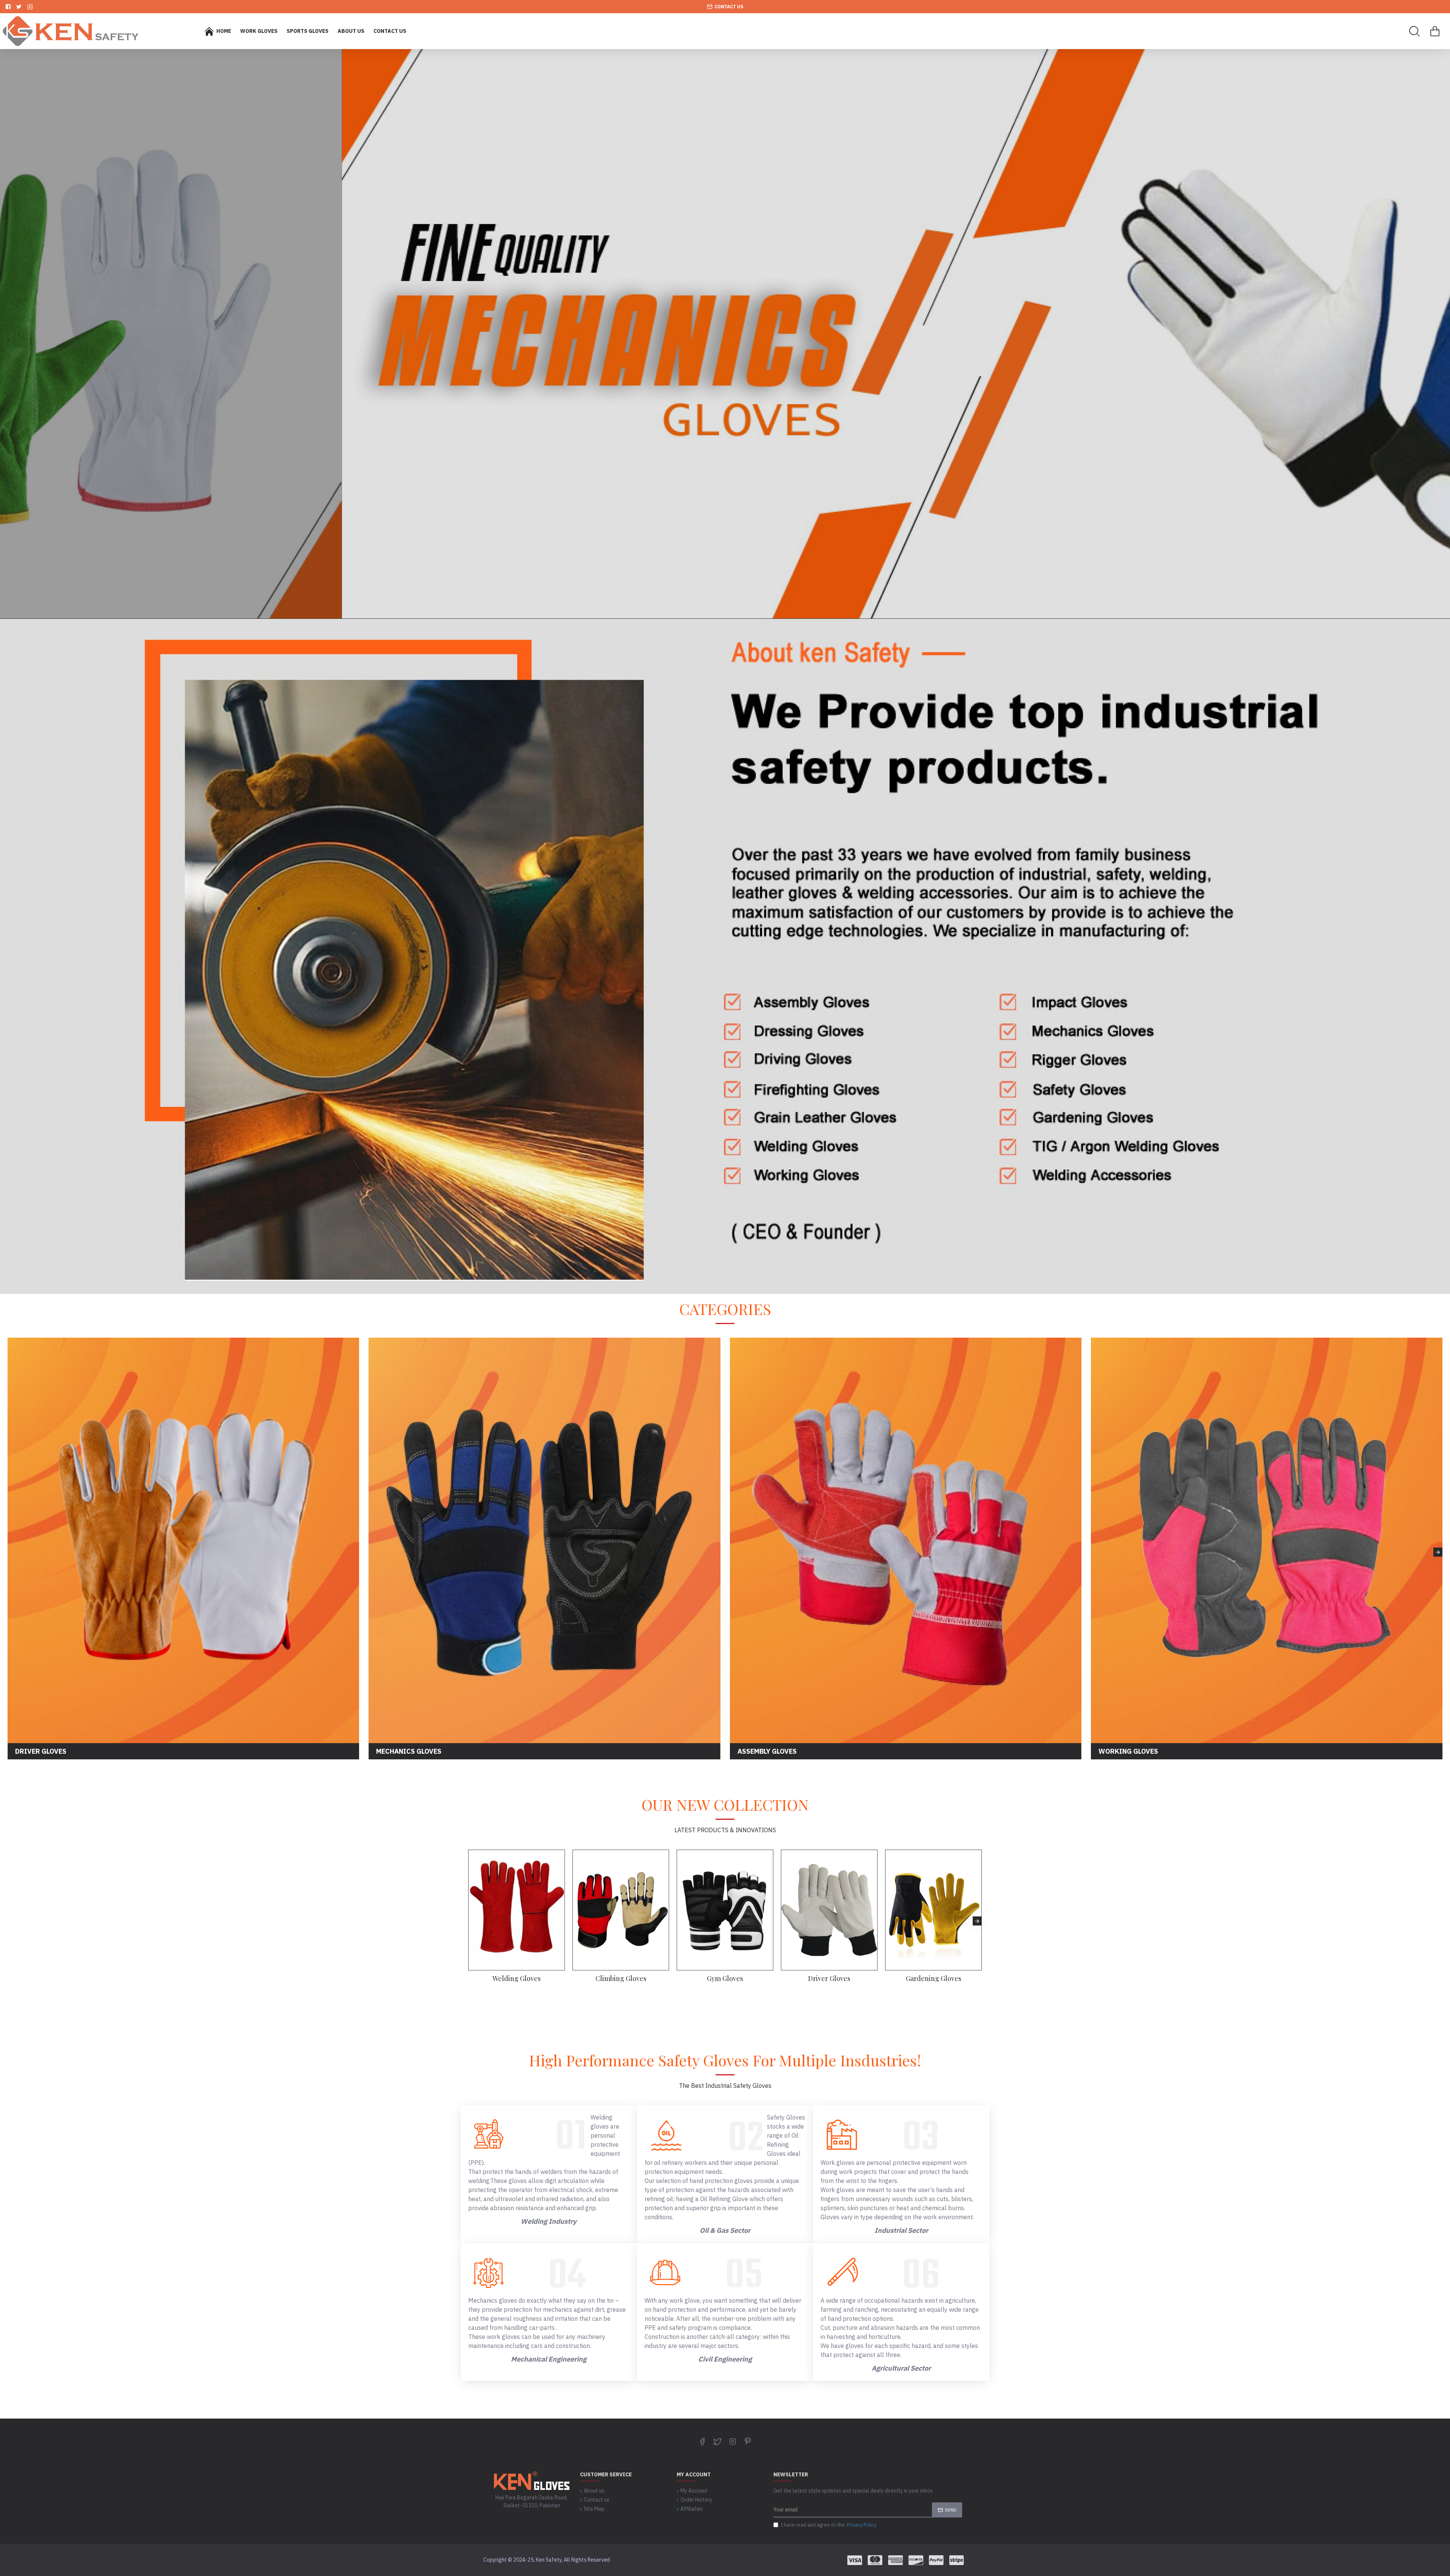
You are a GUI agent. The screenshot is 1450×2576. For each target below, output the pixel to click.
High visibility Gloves (621, 1979)
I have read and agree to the (829, 2525)
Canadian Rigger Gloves (933, 1979)
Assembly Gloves (725, 1979)
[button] (12, 1552)
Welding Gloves (517, 1979)
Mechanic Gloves (829, 1979)
